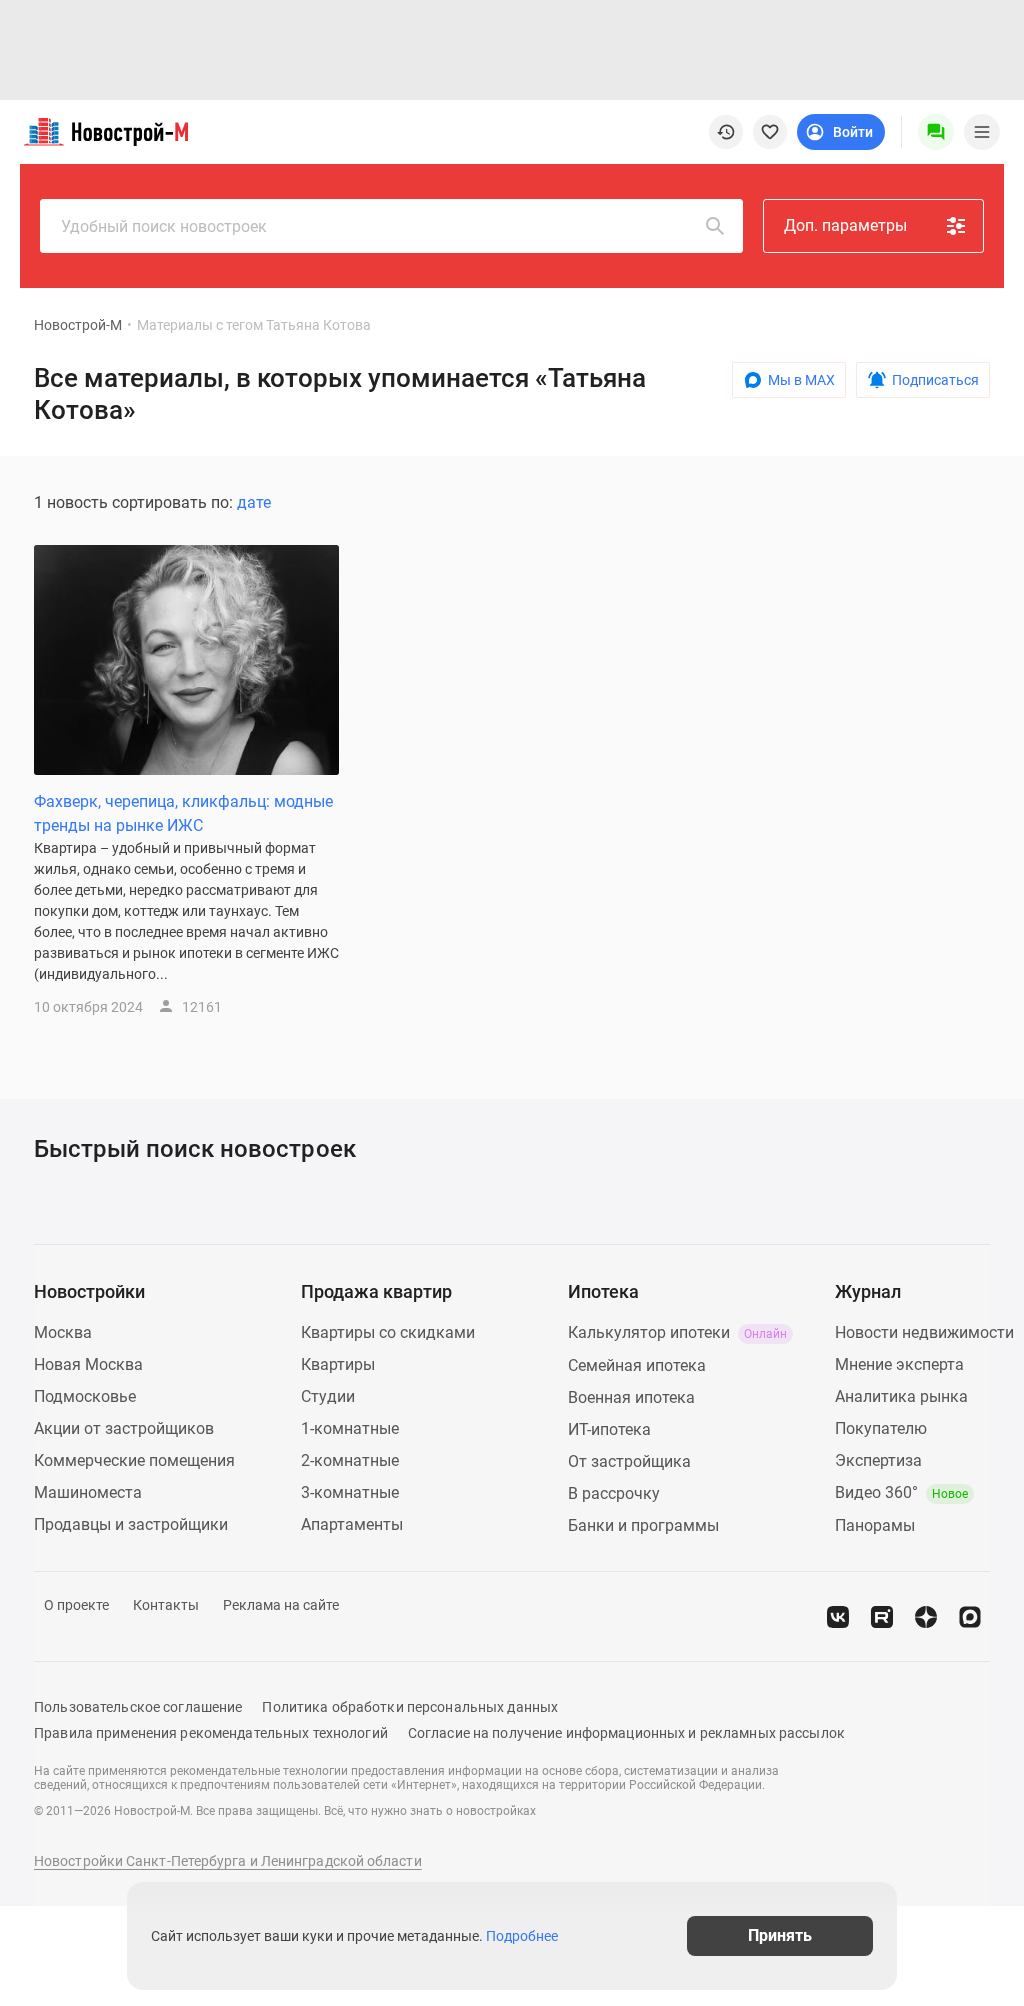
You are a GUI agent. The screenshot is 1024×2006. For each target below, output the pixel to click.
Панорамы (875, 1525)
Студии (328, 1396)
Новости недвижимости (924, 1332)
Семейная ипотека (637, 1365)
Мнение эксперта (899, 1364)
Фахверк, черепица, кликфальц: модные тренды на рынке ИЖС (183, 813)
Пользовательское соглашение (138, 1707)
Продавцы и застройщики (131, 1524)
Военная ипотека (631, 1397)
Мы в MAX (801, 380)
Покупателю (881, 1428)
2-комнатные (350, 1460)
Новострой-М (78, 325)
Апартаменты (352, 1524)
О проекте (76, 1605)
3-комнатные (350, 1492)
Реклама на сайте (281, 1605)
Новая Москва (88, 1364)
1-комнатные (350, 1428)
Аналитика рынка (901, 1396)
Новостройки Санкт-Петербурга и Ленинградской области (228, 1861)
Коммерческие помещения (134, 1460)
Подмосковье (85, 1396)
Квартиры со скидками (388, 1332)
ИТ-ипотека (609, 1429)
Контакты (166, 1605)
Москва (63, 1332)
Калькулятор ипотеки (677, 1332)
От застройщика (629, 1461)
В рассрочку (614, 1493)
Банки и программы (643, 1525)
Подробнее (522, 1936)
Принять (780, 1935)
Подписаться (935, 380)
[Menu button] (936, 132)
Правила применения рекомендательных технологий (211, 1733)
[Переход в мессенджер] (970, 1617)
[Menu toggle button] (982, 132)
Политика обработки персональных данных (410, 1707)
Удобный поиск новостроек (164, 226)
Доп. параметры (845, 225)
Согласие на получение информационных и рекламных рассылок (626, 1733)
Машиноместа (88, 1492)
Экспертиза (878, 1460)
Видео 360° (901, 1492)
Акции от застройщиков (124, 1428)
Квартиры (338, 1364)
